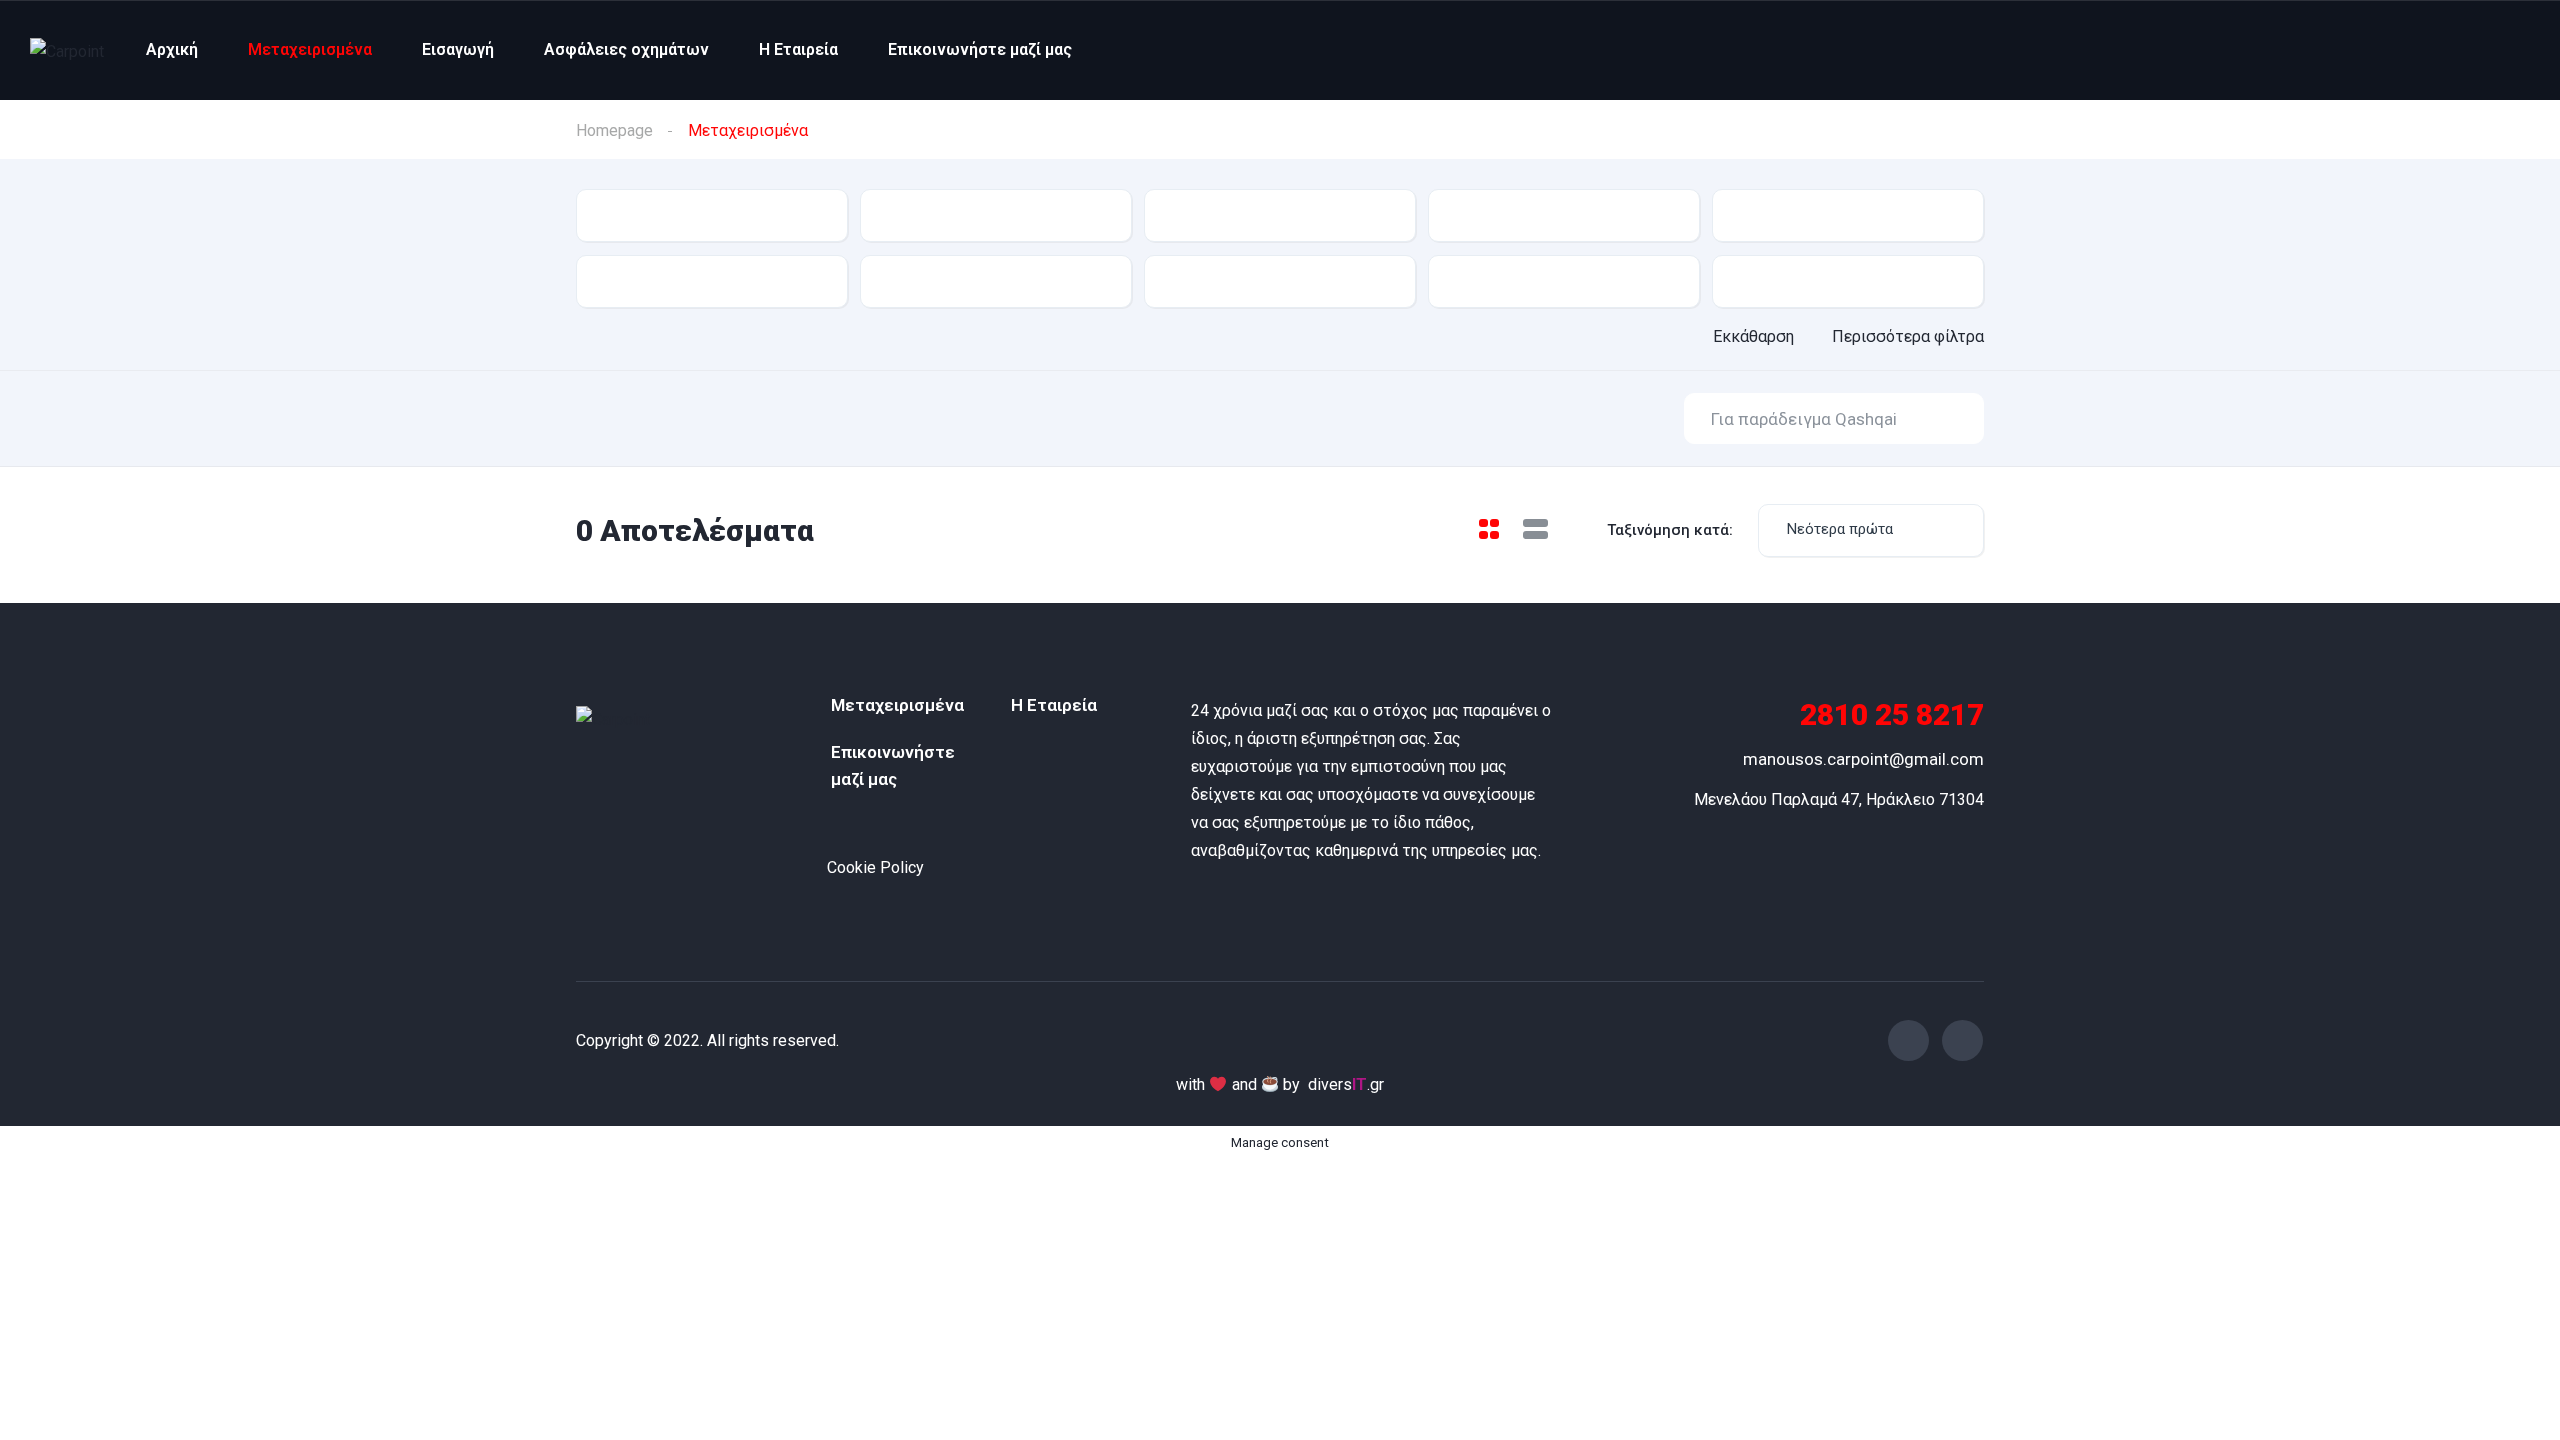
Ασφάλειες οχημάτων (626, 49)
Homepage (614, 130)
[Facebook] (1908, 1040)
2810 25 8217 (1892, 714)
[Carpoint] (67, 50)
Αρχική (172, 49)
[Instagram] (1962, 1040)
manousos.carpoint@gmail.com (1863, 759)
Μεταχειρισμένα (310, 49)
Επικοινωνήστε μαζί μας (980, 49)
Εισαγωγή (458, 49)
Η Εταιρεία (798, 49)
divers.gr (1346, 1084)
